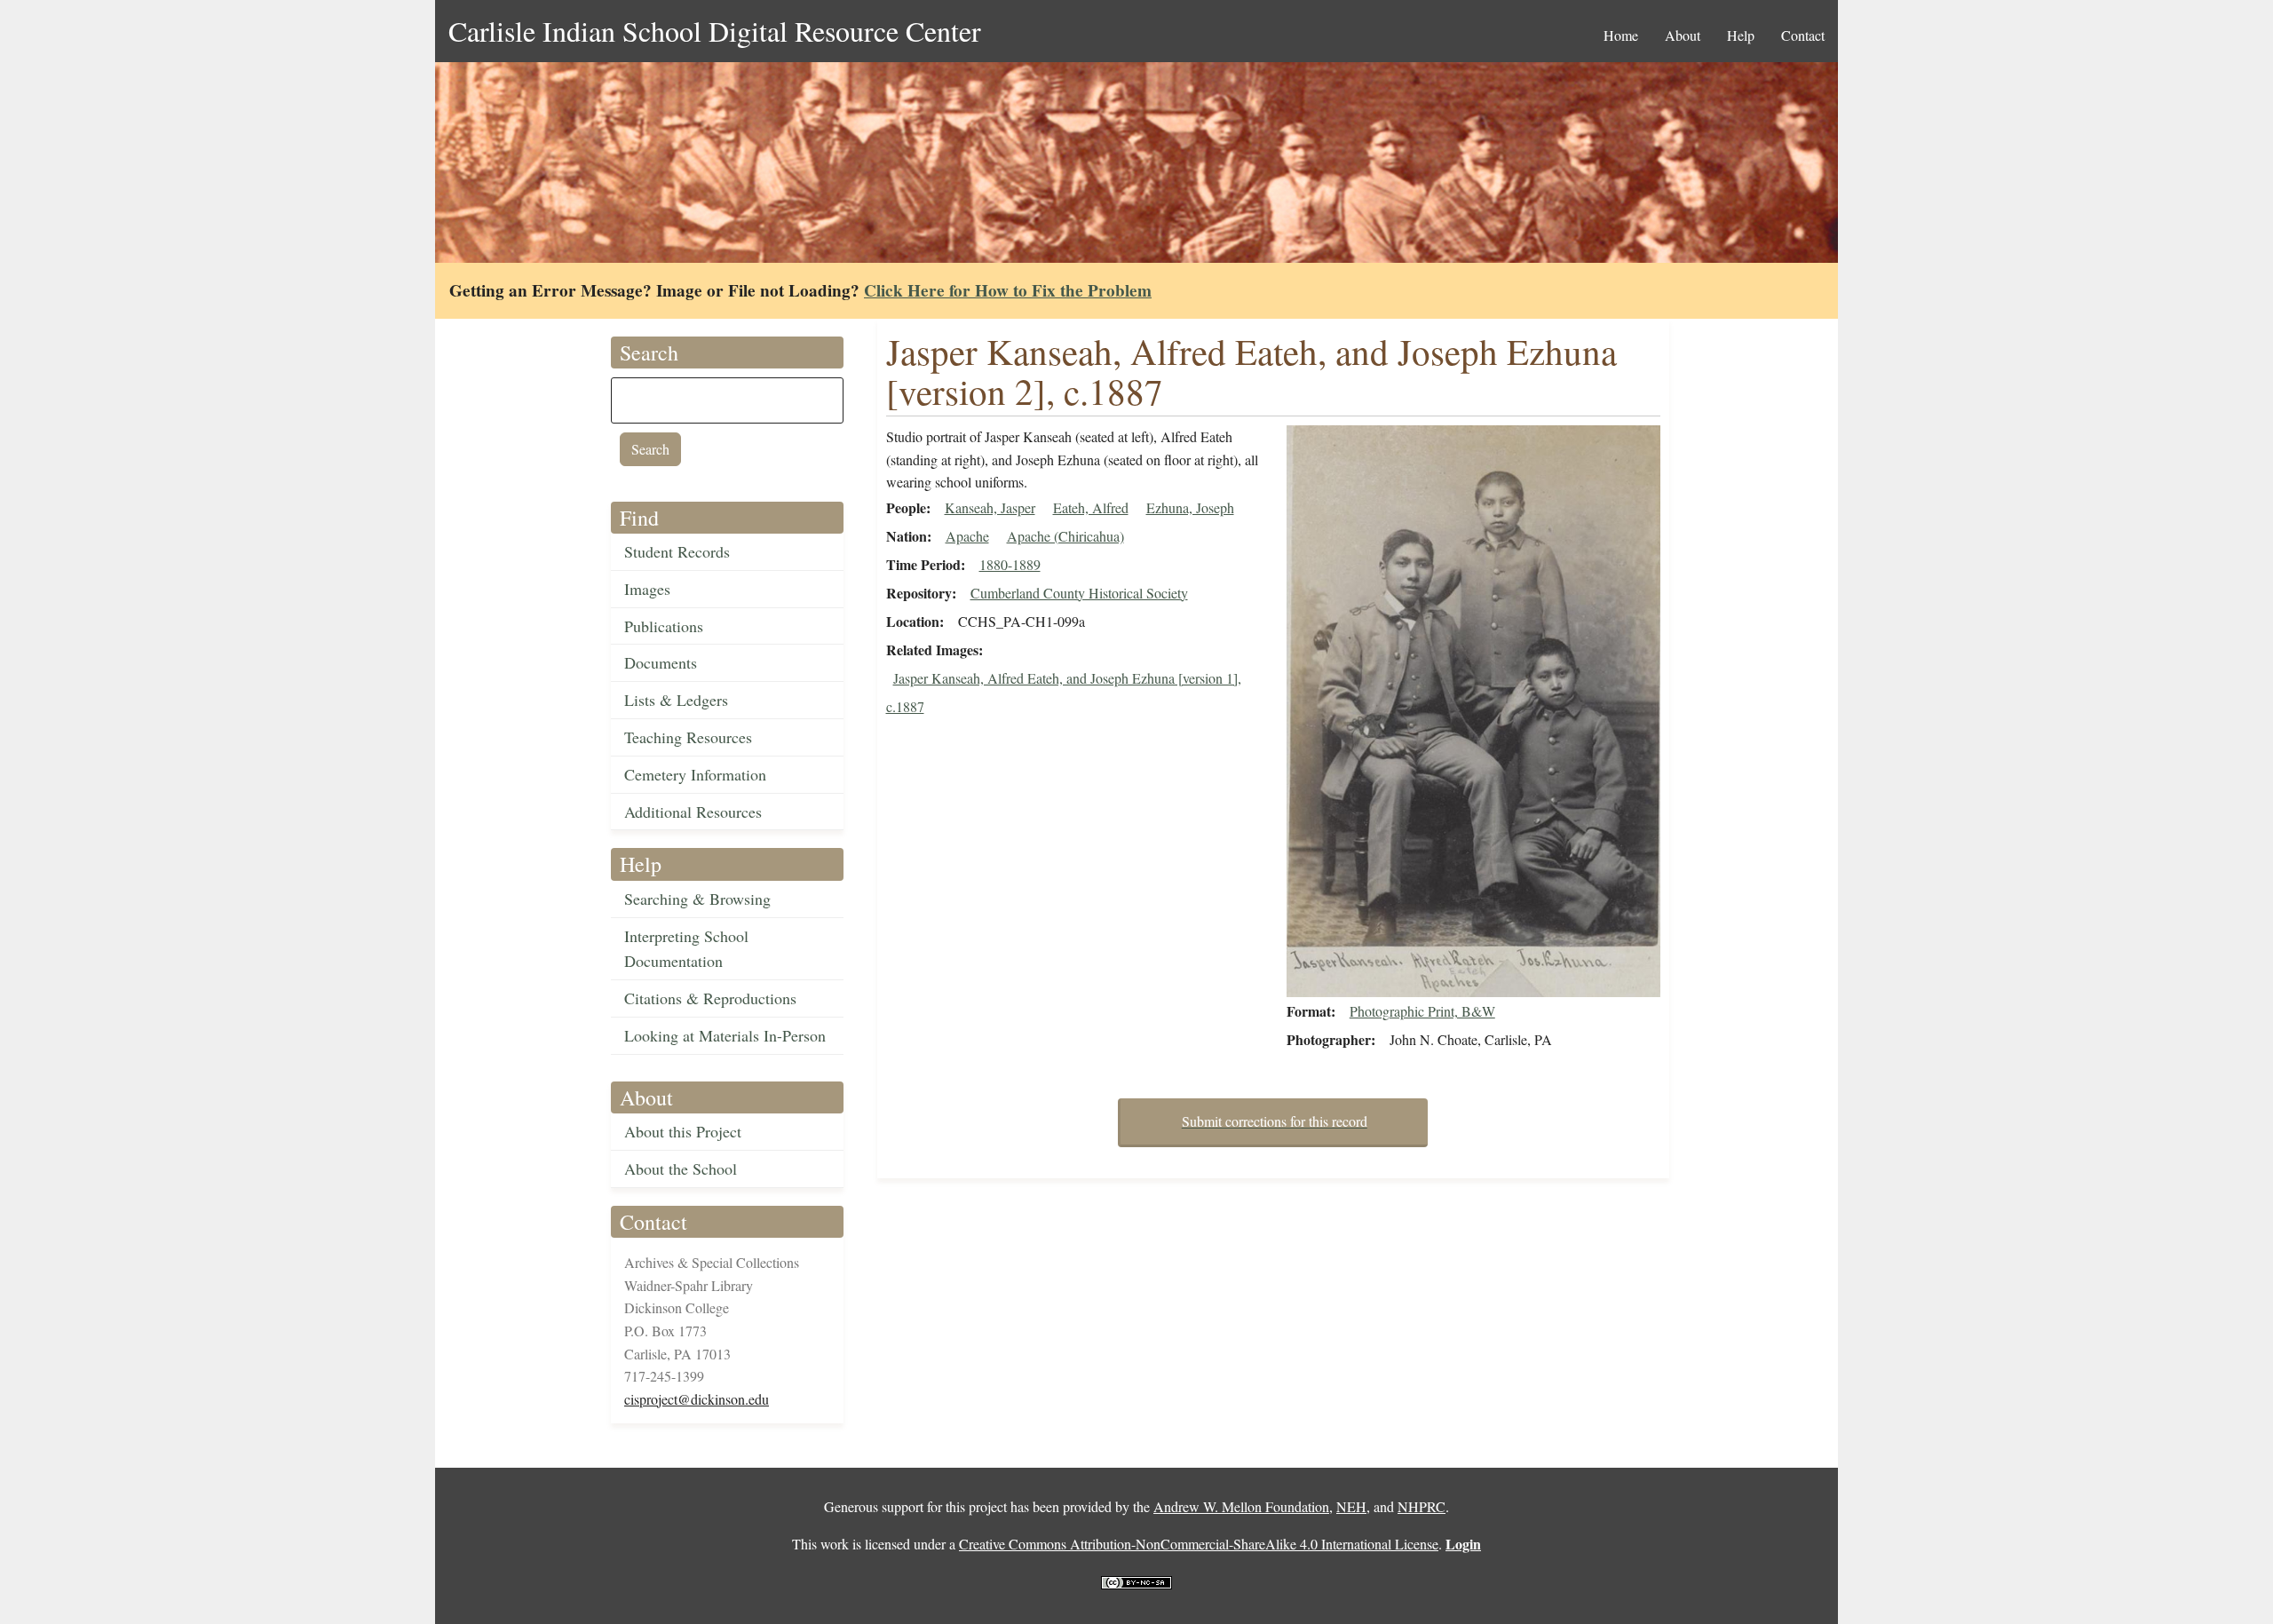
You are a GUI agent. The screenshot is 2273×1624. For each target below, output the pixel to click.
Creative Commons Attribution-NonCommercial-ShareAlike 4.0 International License (1199, 1544)
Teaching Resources (688, 737)
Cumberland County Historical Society (1079, 593)
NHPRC (1422, 1506)
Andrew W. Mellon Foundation (1241, 1506)
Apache (967, 536)
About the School (681, 1168)
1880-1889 (1010, 564)
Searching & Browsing (697, 899)
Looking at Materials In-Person (725, 1035)
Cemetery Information (695, 774)
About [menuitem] (1683, 35)
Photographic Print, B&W (1422, 1011)
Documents (661, 662)
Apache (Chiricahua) (1065, 536)
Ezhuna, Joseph (1190, 507)
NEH (1351, 1506)
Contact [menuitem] (1803, 35)
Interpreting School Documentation (686, 949)
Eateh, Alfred (1091, 507)
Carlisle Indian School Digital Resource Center (715, 31)
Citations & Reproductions (710, 998)
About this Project (683, 1131)
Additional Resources (693, 812)
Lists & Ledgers (676, 700)
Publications (664, 626)
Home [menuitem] (1621, 35)
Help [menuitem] (1741, 35)
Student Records (677, 551)
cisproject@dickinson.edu (697, 1399)
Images (647, 589)
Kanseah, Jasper (990, 507)
